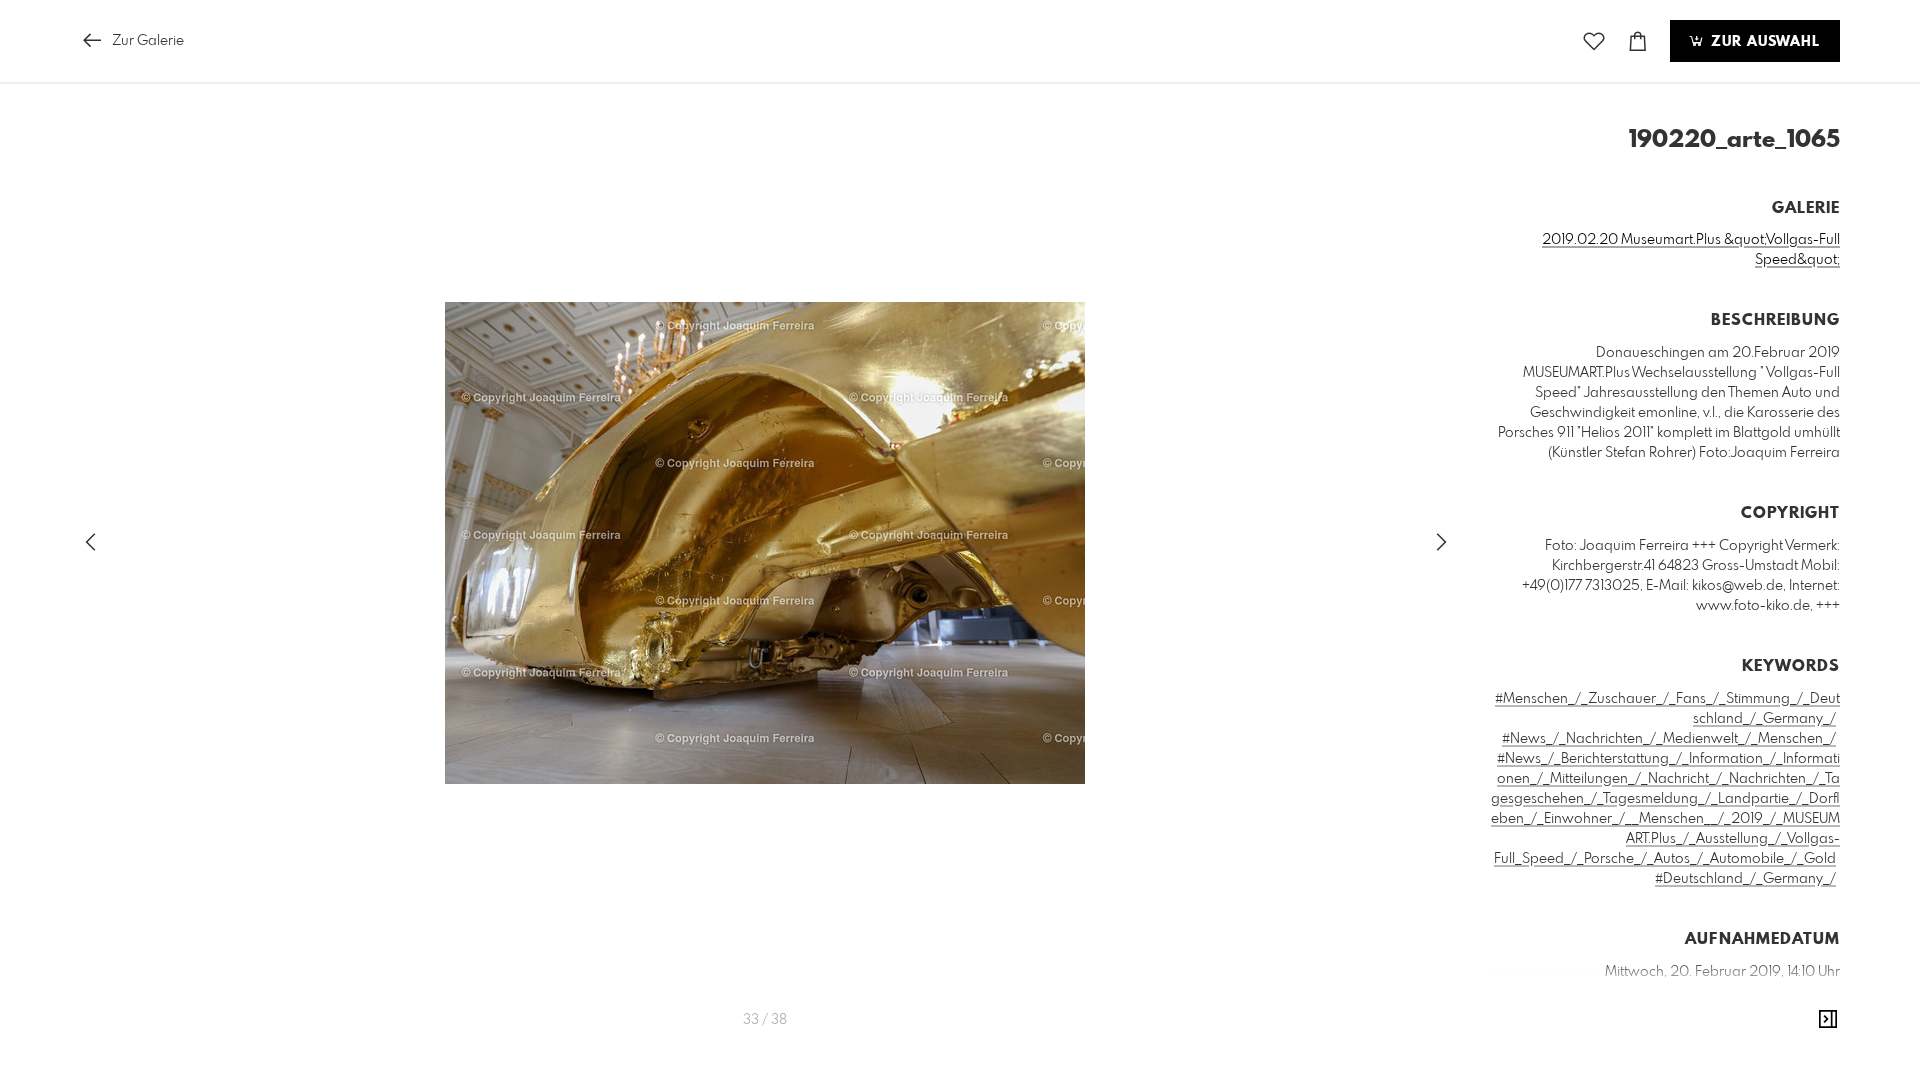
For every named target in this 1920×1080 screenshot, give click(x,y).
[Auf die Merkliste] (1594, 41)
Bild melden (1806, 1062)
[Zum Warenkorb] (1638, 41)
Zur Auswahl (1763, 42)
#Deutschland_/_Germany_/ (1745, 879)
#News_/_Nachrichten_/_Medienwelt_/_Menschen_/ (1669, 739)
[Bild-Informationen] (1828, 1020)
